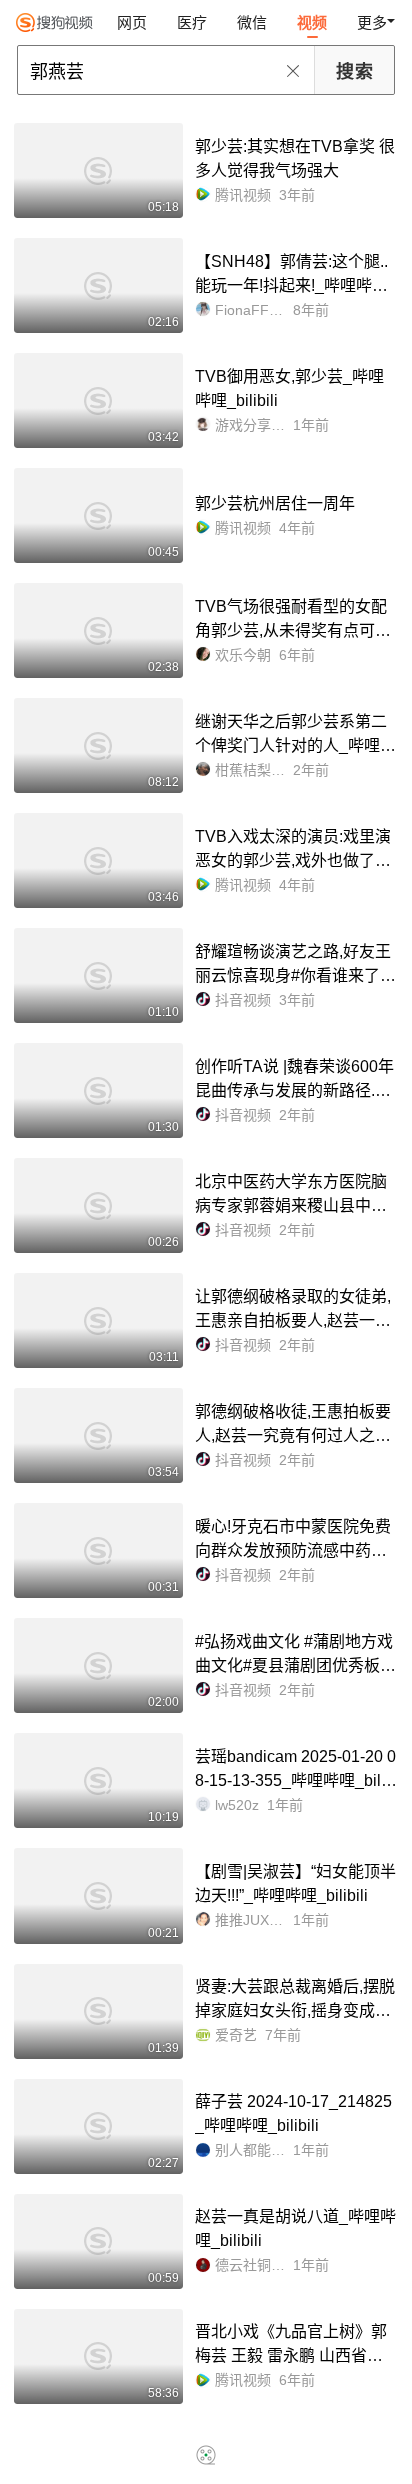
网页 (132, 22)
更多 (372, 22)
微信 (252, 22)
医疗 (192, 22)
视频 (312, 22)
